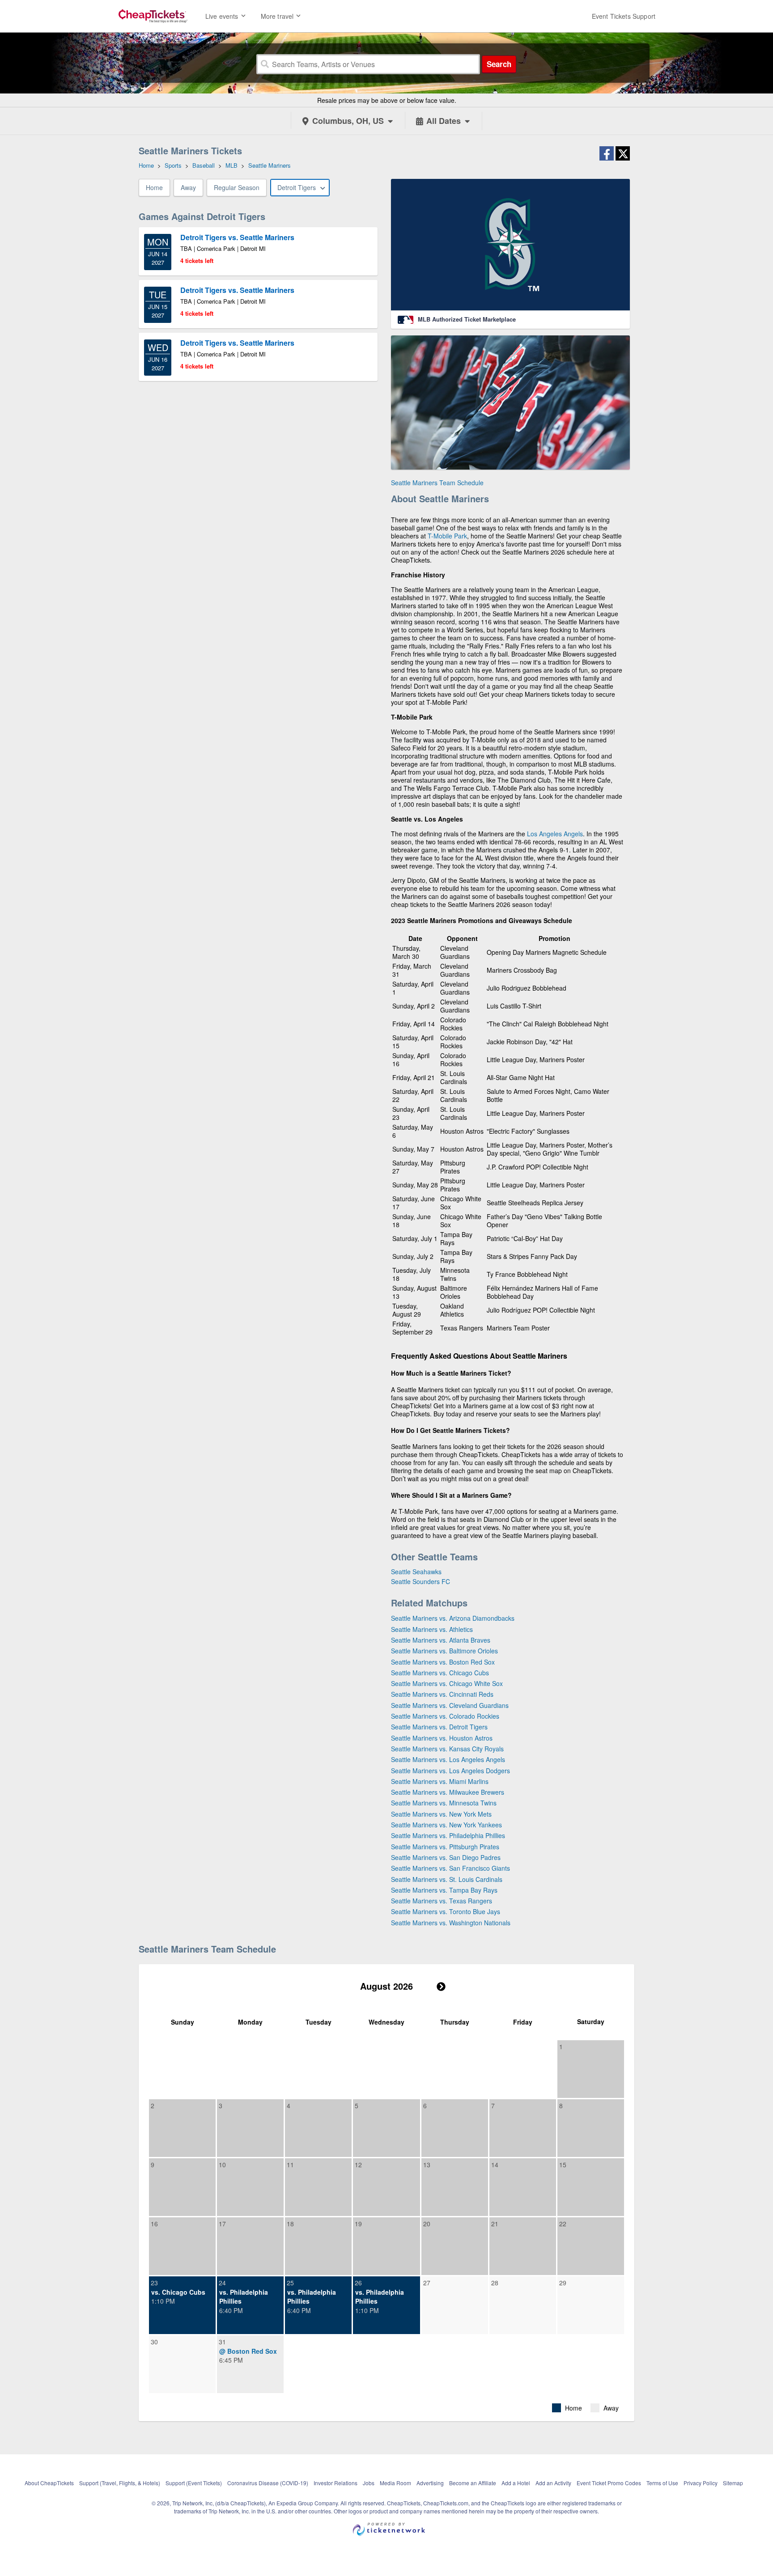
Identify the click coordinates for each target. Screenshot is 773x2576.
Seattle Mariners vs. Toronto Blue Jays (446, 1911)
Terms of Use (662, 2483)
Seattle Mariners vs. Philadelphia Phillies (448, 1835)
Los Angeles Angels (555, 834)
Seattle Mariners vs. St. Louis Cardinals (447, 1879)
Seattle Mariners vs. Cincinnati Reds (442, 1694)
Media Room (395, 2483)
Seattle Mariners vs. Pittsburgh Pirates (445, 1847)
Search (499, 64)
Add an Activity (553, 2483)
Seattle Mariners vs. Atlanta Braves (441, 1640)
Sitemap (733, 2483)
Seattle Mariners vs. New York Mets (441, 1814)
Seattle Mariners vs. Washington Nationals (451, 1923)
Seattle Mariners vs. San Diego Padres (446, 1857)
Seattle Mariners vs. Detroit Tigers (439, 1727)
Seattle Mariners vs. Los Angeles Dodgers (450, 1771)
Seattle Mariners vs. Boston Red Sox (443, 1662)
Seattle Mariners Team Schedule (437, 483)
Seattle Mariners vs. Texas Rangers (442, 1901)
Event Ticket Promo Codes (609, 2483)
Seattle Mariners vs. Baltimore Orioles (444, 1651)
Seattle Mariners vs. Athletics (432, 1629)
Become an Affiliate (473, 2483)
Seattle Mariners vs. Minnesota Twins (444, 1803)
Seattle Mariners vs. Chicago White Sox (447, 1683)
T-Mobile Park (447, 536)
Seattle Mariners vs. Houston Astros (442, 1738)
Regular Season (237, 187)
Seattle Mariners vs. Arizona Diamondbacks (453, 1618)
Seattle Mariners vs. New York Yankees (446, 1825)
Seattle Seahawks (416, 1572)
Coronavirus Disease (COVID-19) (268, 2483)
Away (188, 187)
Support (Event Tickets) (194, 2483)
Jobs (369, 2483)
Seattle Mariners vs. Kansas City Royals (447, 1749)
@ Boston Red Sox (248, 2351)
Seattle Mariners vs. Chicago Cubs (440, 1673)
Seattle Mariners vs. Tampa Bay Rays (444, 1890)
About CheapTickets (49, 2483)
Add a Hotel (516, 2483)
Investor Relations (336, 2483)
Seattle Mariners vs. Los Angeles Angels (448, 1759)
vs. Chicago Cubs (178, 2292)
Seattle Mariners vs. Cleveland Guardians (450, 1705)
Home (154, 187)
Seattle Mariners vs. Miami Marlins (440, 1781)
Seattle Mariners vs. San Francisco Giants (450, 1868)
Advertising (430, 2483)
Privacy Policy (701, 2483)
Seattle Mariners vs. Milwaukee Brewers (448, 1792)
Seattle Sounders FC (420, 1581)
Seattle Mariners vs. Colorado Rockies (445, 1716)
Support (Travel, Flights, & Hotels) (120, 2483)
